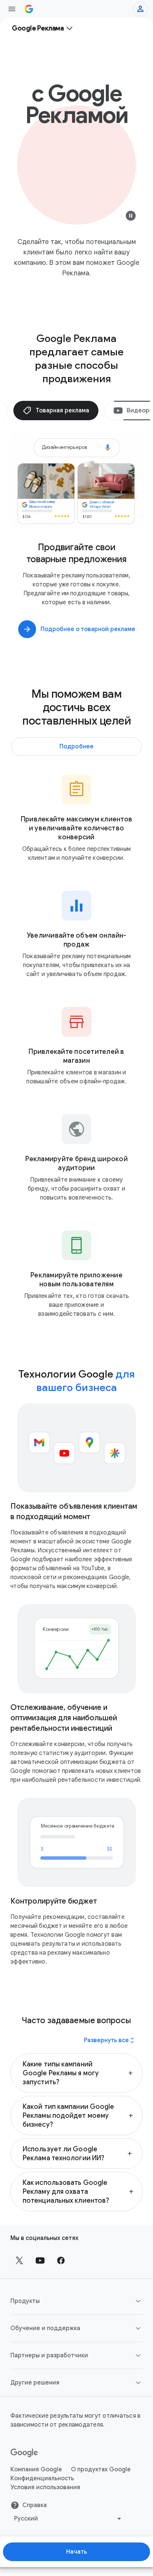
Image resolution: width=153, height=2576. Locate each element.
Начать (77, 2552)
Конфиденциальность (42, 2478)
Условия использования (45, 2487)
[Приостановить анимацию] (131, 218)
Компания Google (36, 2469)
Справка (35, 2505)
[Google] (24, 2453)
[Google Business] (29, 9)
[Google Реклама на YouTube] (40, 2260)
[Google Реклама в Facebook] (61, 2260)
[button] (76, 2073)
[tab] (56, 411)
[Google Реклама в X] (19, 2260)
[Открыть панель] (12, 9)
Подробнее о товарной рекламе (88, 629)
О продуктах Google (101, 2469)
